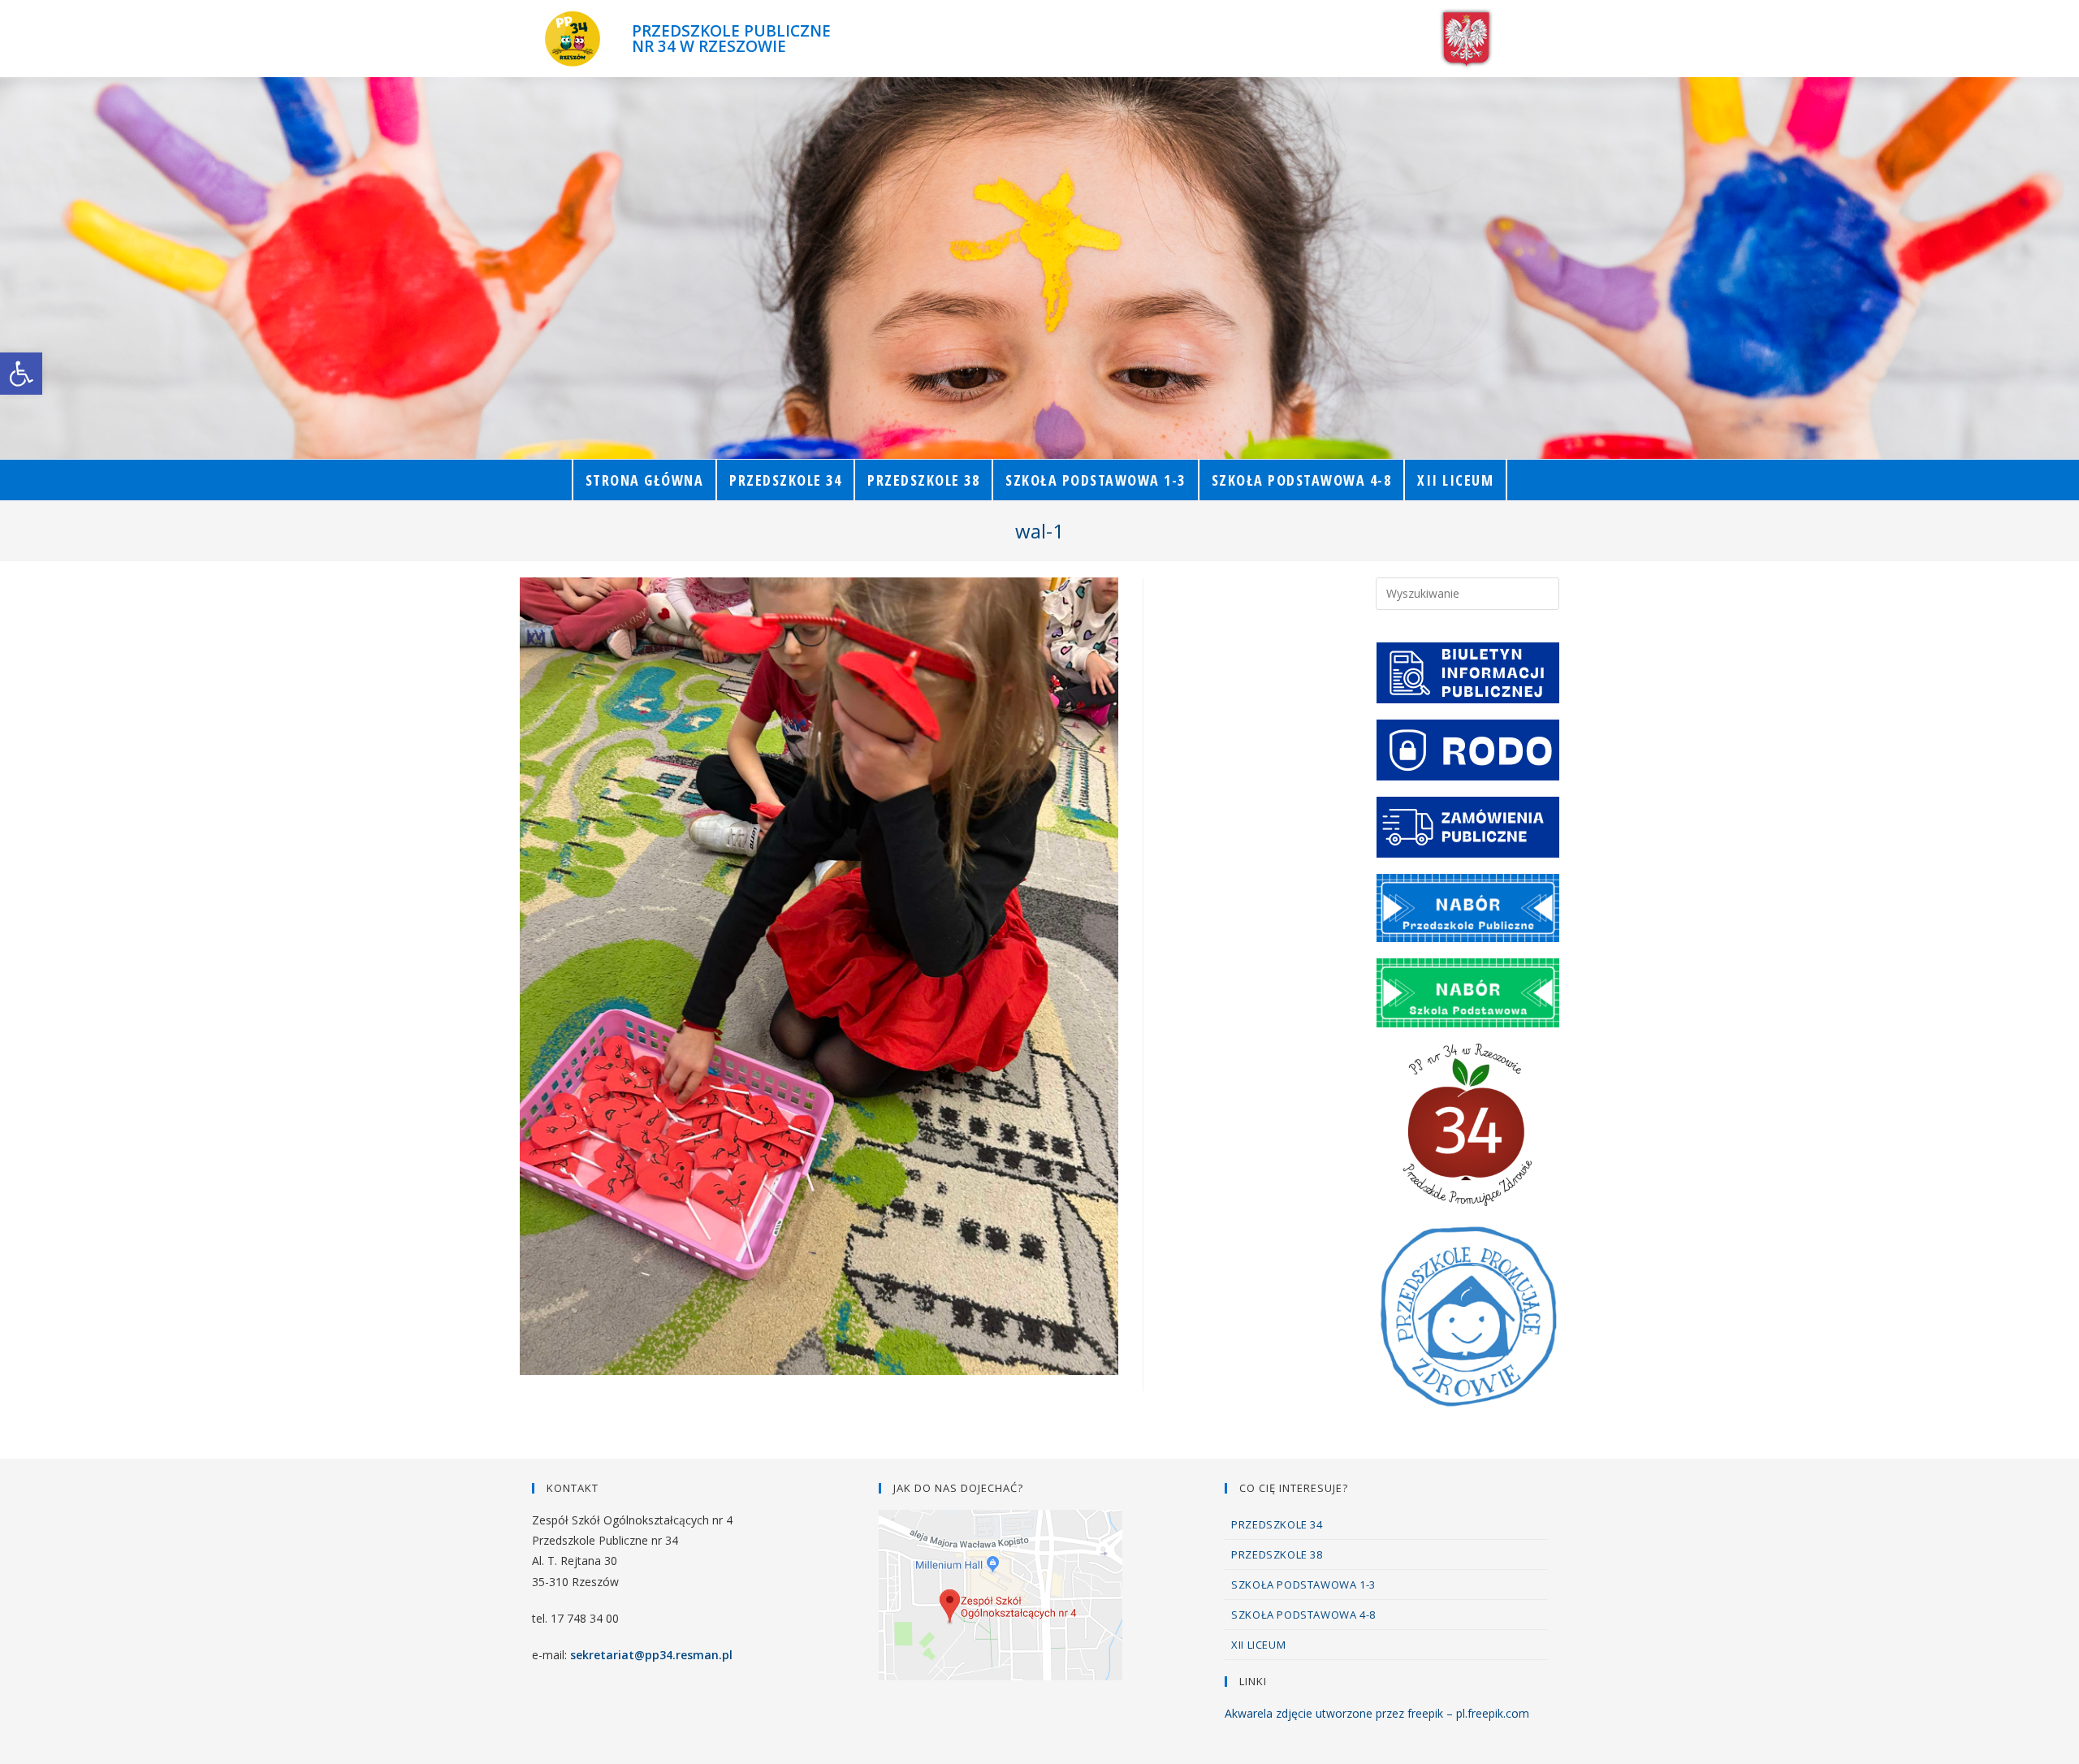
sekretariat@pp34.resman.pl (651, 1655)
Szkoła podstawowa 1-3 (1303, 1585)
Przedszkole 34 (1277, 1524)
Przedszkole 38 (1277, 1554)
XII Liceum (1258, 1645)
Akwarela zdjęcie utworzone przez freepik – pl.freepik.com (1377, 1713)
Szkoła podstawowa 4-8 (1303, 1615)
